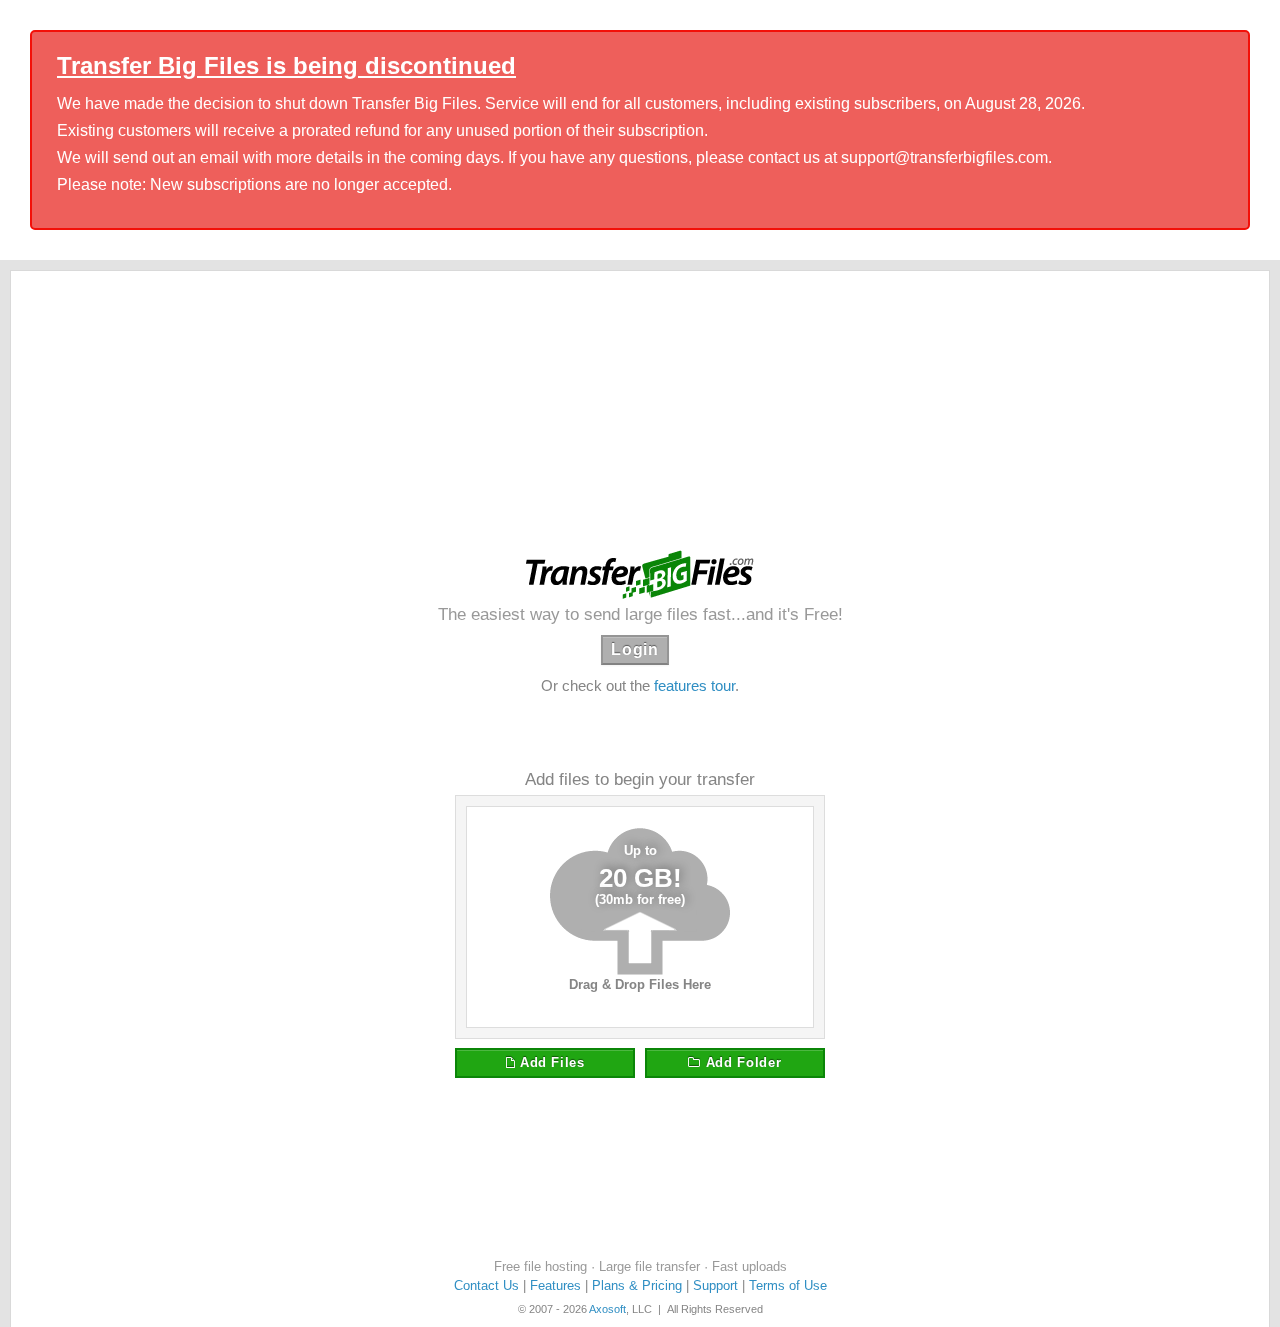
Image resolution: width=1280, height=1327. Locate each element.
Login (635, 649)
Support (715, 1285)
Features (555, 1285)
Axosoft (607, 1309)
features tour (694, 685)
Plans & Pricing (637, 1285)
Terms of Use (788, 1285)
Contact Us (486, 1285)
